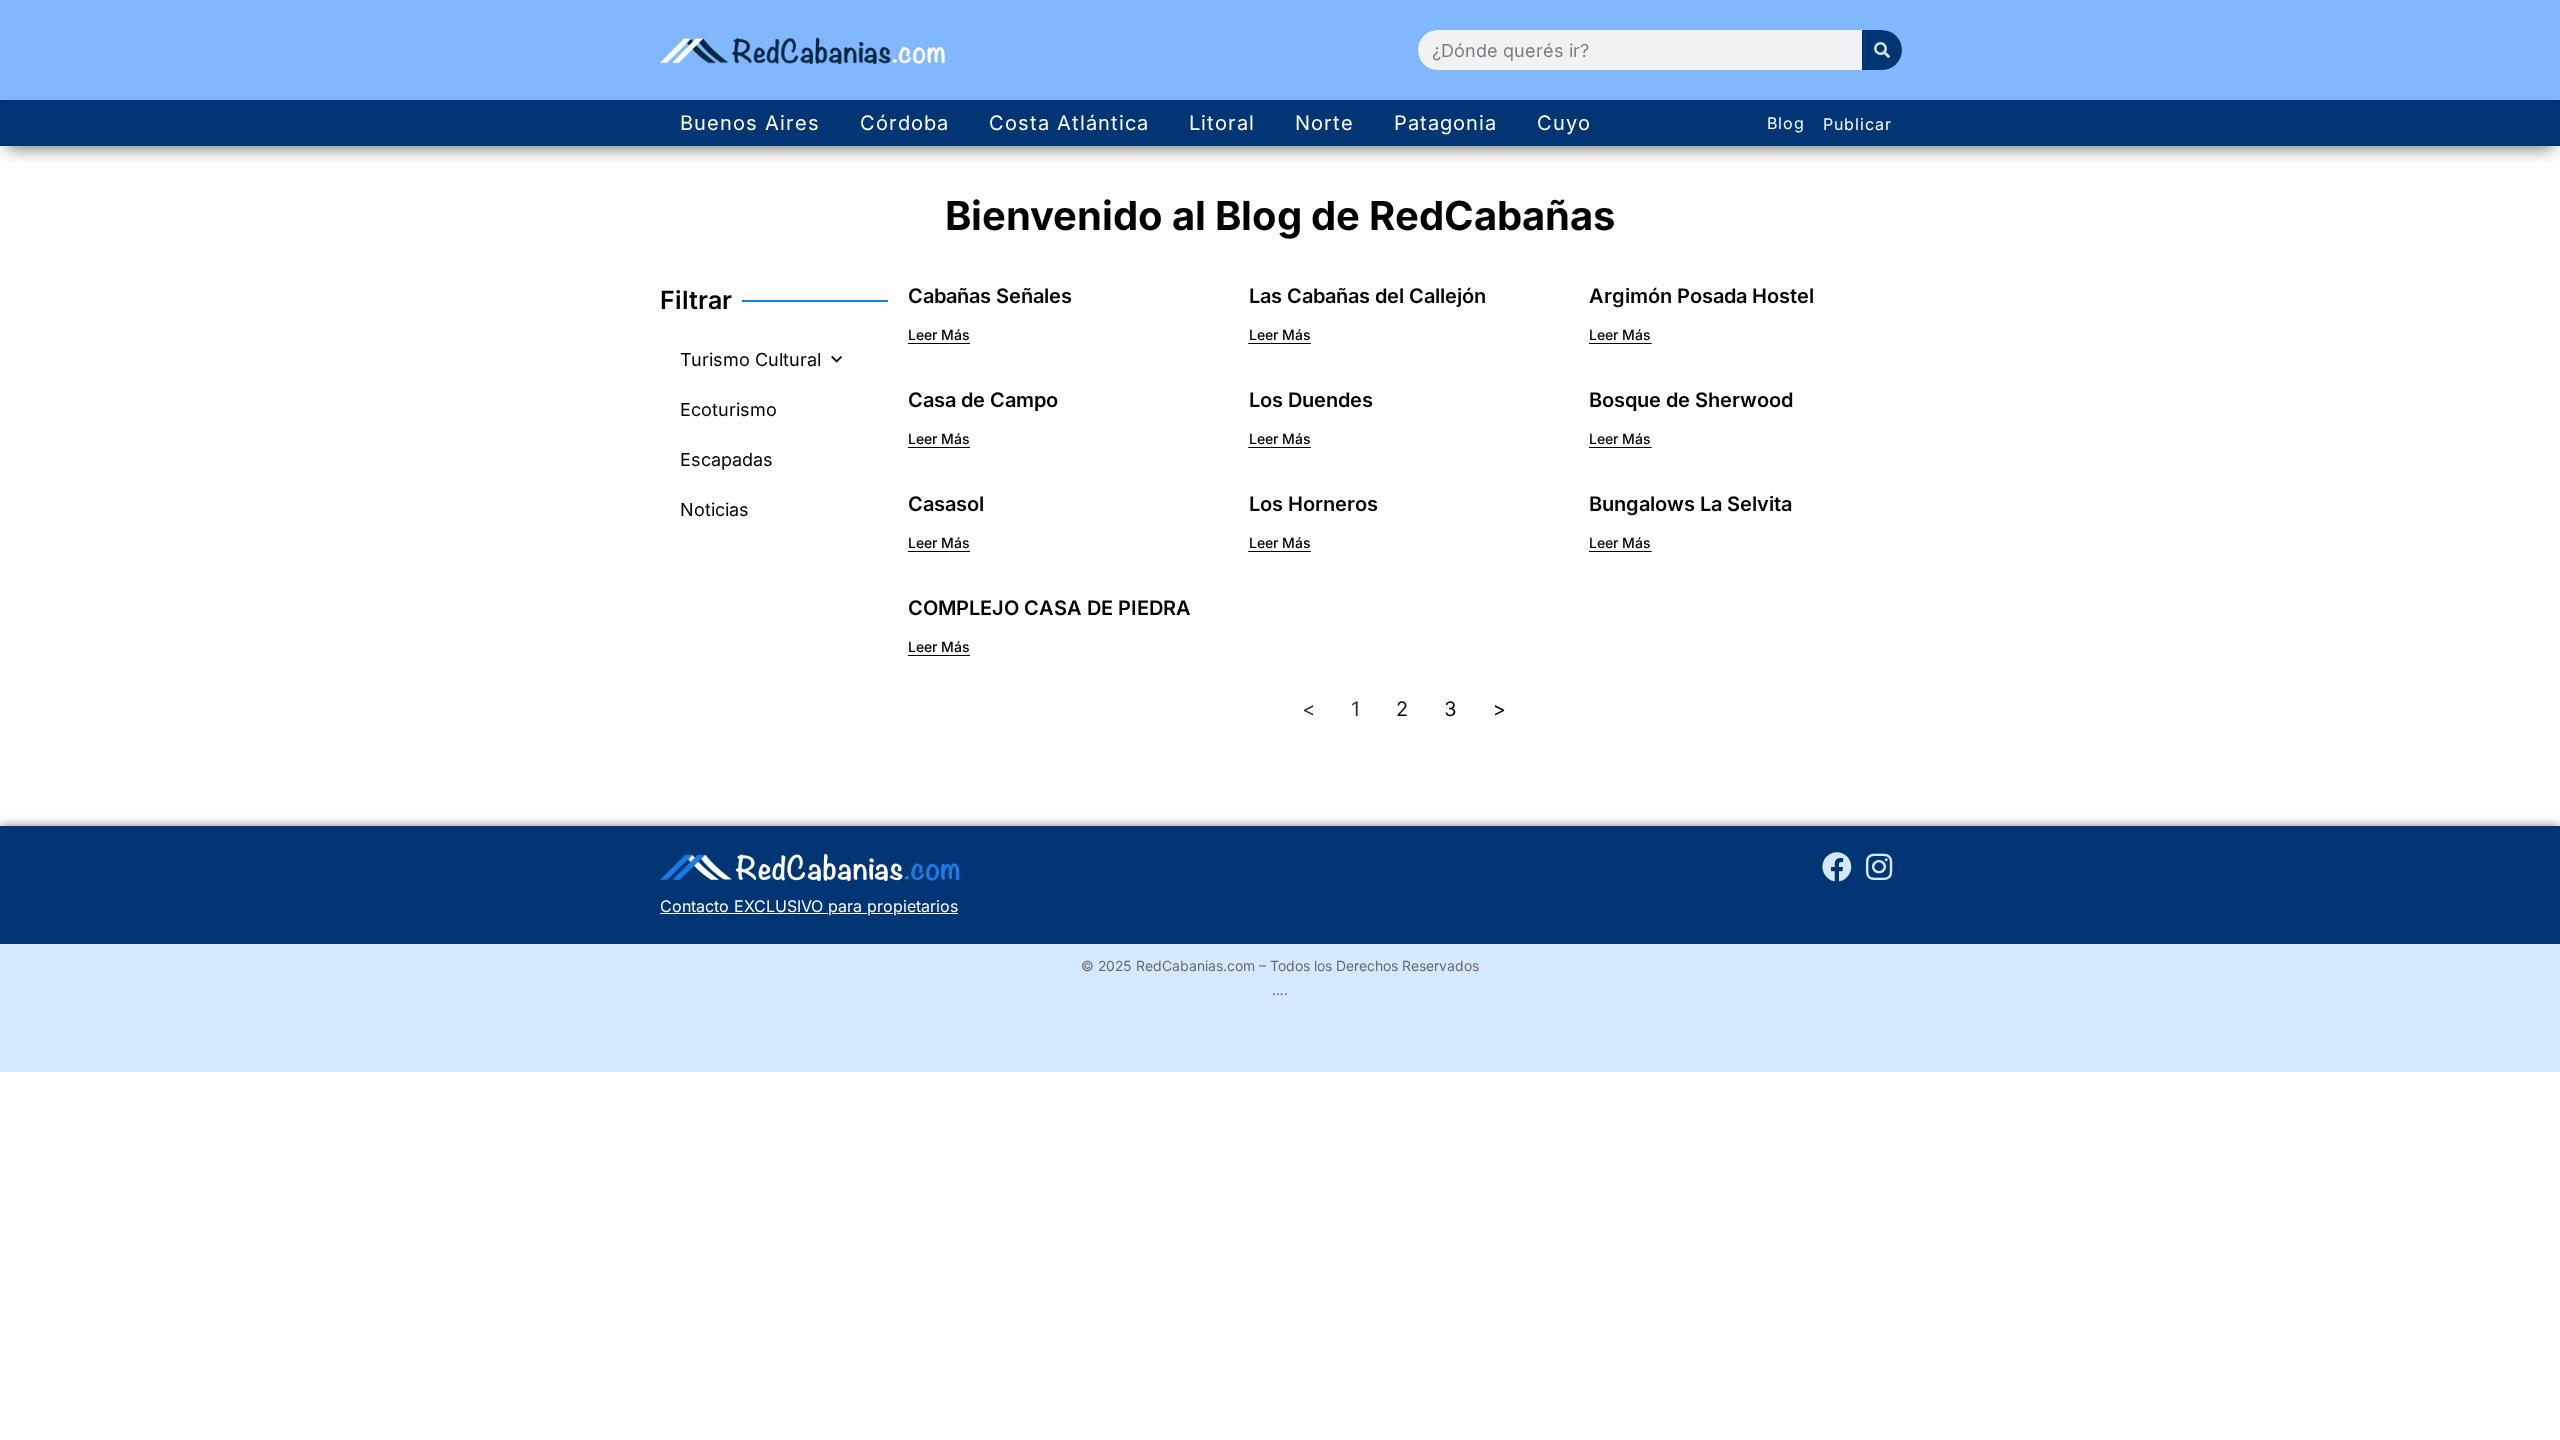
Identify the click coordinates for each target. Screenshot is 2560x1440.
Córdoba (904, 123)
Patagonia (1445, 123)
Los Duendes (1311, 400)
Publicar (1857, 124)
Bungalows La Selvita (1690, 504)
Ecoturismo (728, 409)
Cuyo (1564, 123)
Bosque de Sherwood (1691, 400)
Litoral (1222, 123)
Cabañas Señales (990, 296)
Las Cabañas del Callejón (1367, 296)
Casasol (946, 504)
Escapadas (726, 459)
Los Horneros (1313, 504)
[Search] (1882, 50)
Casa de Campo (983, 400)
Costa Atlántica (1069, 123)
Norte (1324, 123)
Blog (1786, 123)
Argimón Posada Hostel (1701, 296)
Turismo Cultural (750, 359)
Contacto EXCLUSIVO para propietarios (809, 906)
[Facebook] (1837, 867)
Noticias (714, 509)
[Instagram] (1879, 867)
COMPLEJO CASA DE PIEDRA (1049, 608)
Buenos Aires (750, 123)
